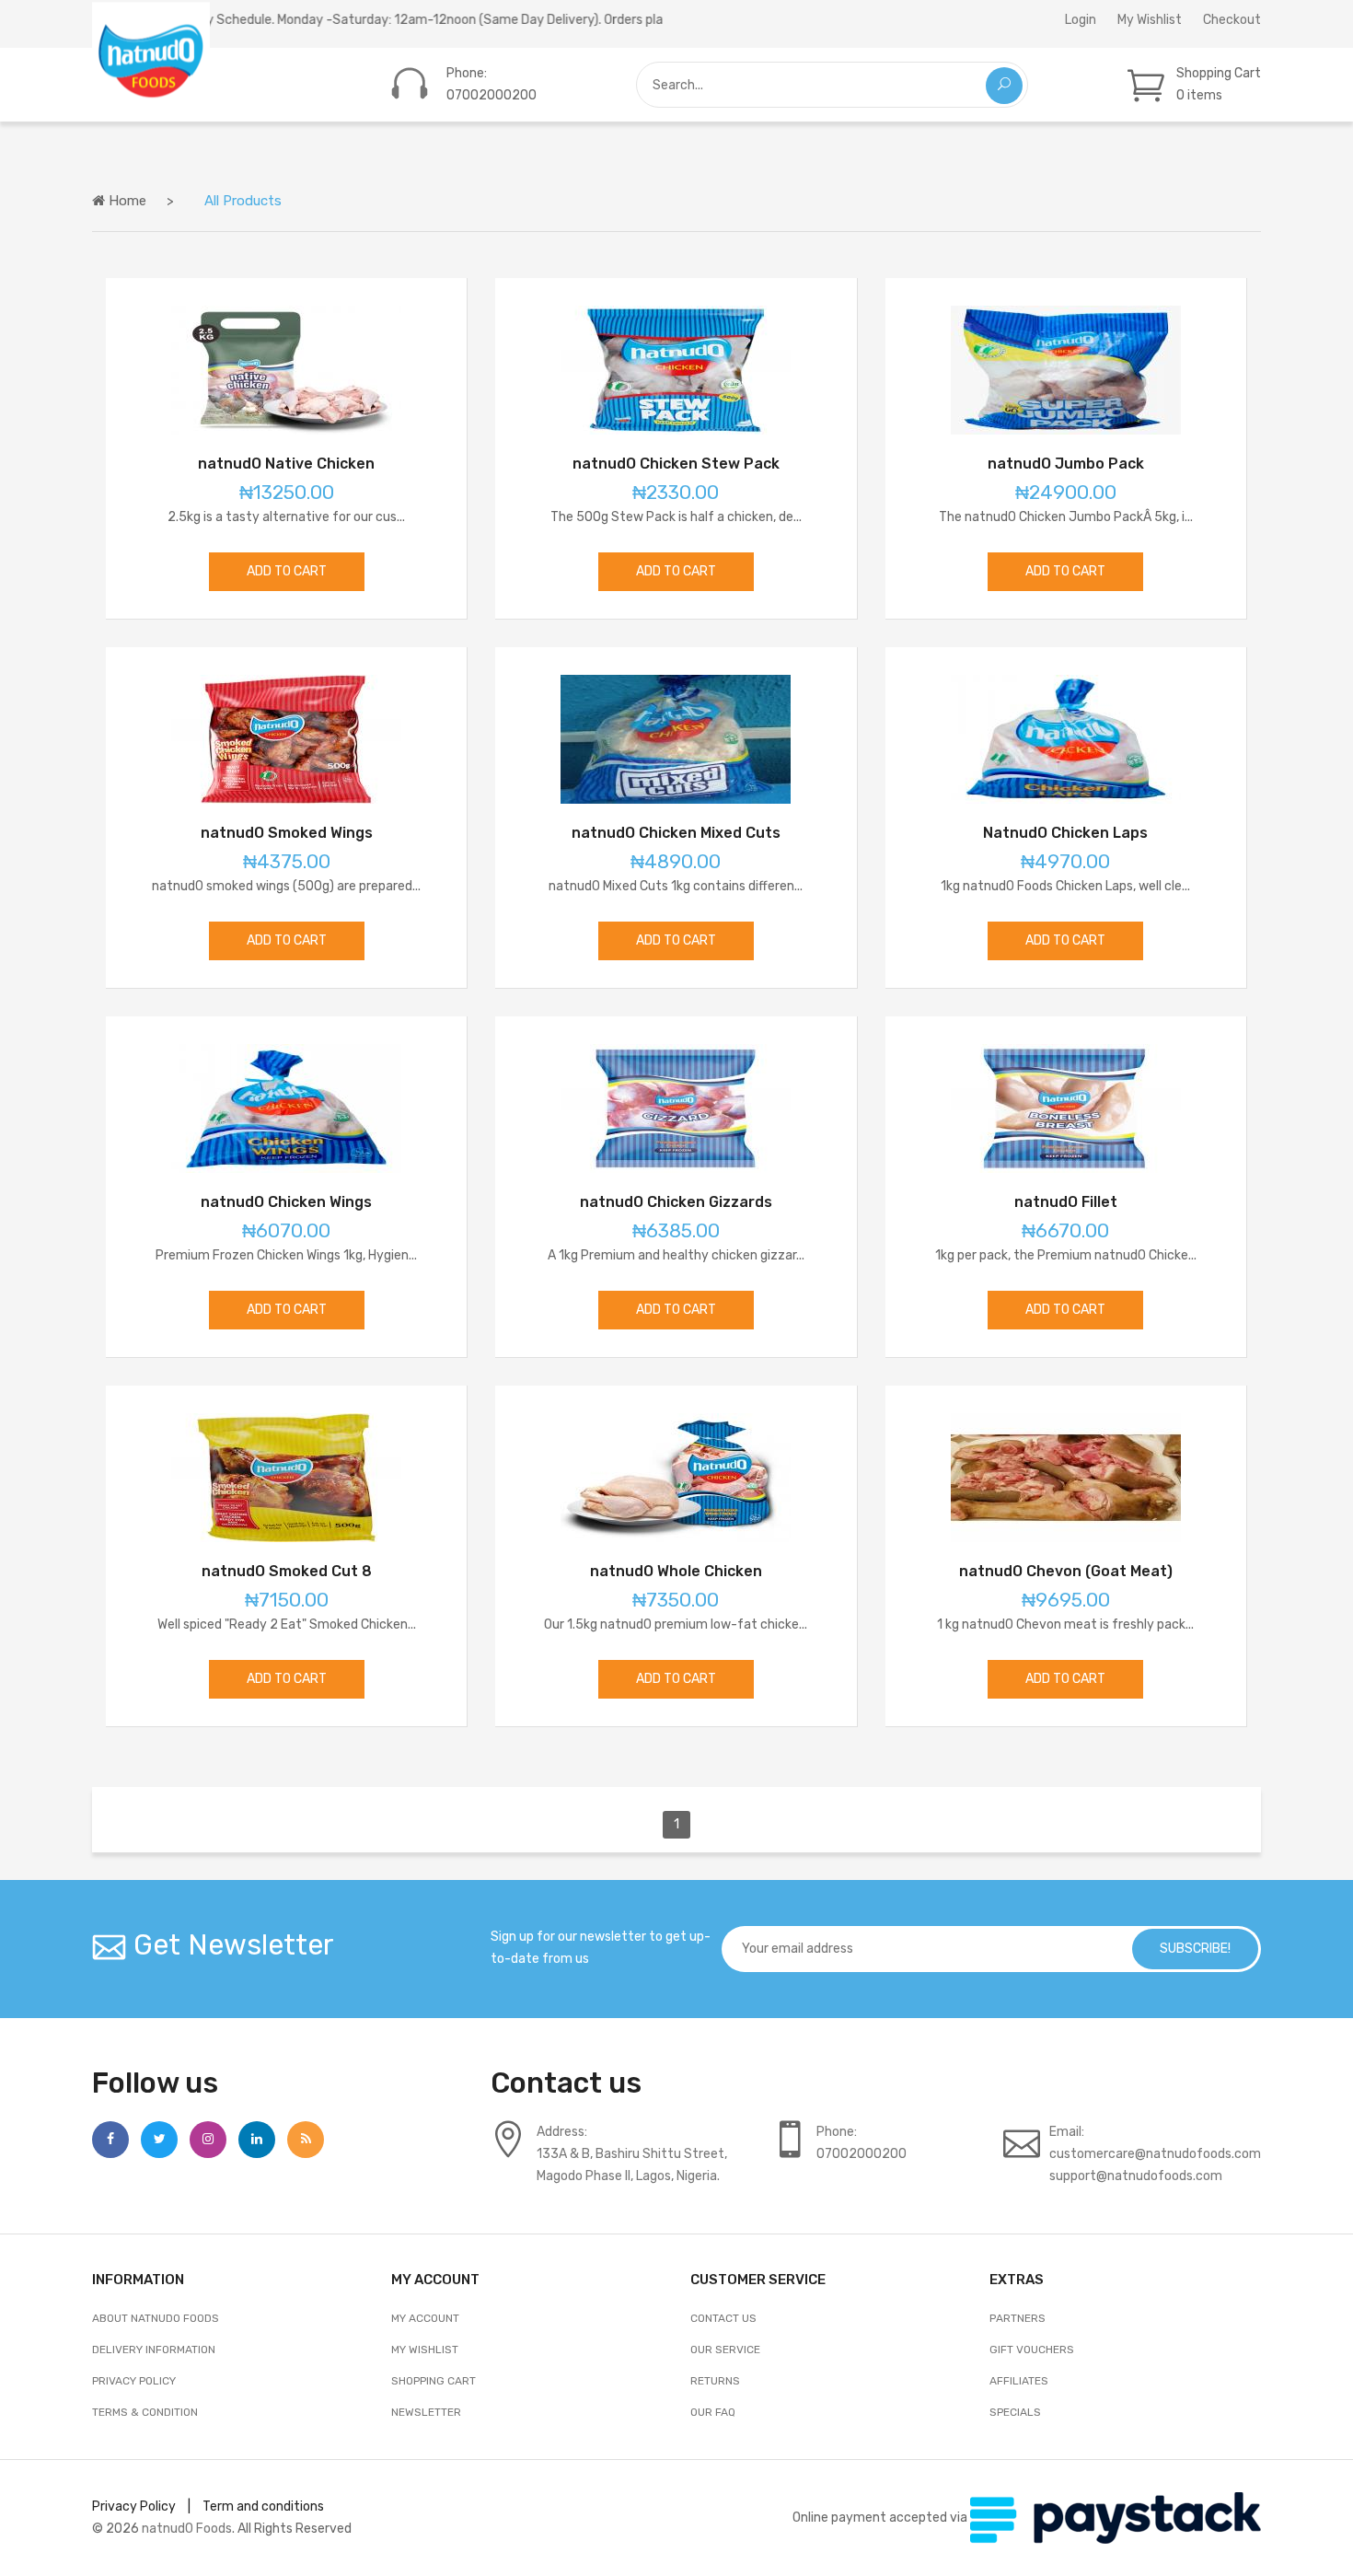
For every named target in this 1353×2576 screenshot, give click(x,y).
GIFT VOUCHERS (1032, 2350)
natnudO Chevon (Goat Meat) (1066, 1571)
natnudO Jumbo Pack (1066, 464)
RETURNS (715, 2381)
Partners (1018, 2318)
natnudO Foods (187, 2529)
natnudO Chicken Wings (286, 1202)
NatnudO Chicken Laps (1065, 833)
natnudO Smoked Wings (287, 833)
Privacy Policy (134, 2381)
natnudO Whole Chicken (676, 1571)
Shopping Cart (434, 2381)
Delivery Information (154, 2350)
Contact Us (723, 2318)
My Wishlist (1150, 20)
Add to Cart (287, 571)
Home (126, 201)
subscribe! (1195, 1949)
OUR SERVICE (725, 2350)
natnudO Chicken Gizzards (676, 1202)
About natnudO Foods (156, 2318)
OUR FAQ (713, 2412)
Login (1081, 20)
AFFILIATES (1019, 2381)
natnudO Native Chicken (286, 464)
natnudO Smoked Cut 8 (287, 1571)
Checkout (1232, 20)
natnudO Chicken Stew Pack (676, 464)
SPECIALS (1015, 2412)
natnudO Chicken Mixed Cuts (676, 833)
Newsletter (426, 2412)
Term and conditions (263, 2506)
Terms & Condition (145, 2412)
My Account (425, 2318)
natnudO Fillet (1066, 1202)
